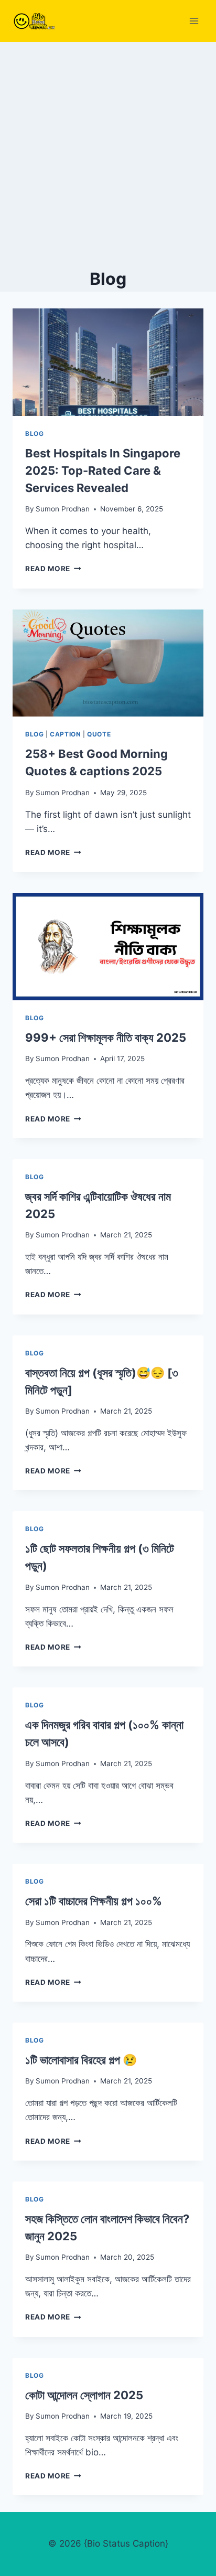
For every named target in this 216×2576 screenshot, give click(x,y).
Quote (99, 734)
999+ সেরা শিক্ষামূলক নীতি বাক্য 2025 (106, 1038)
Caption (65, 734)
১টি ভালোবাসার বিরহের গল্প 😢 (81, 2060)
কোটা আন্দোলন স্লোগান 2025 (84, 2395)
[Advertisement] (108, 155)
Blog (34, 434)
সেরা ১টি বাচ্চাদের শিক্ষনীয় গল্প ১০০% (94, 1901)
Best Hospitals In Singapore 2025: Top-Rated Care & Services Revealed (103, 471)
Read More (53, 569)
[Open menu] (194, 21)
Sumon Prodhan (63, 509)
